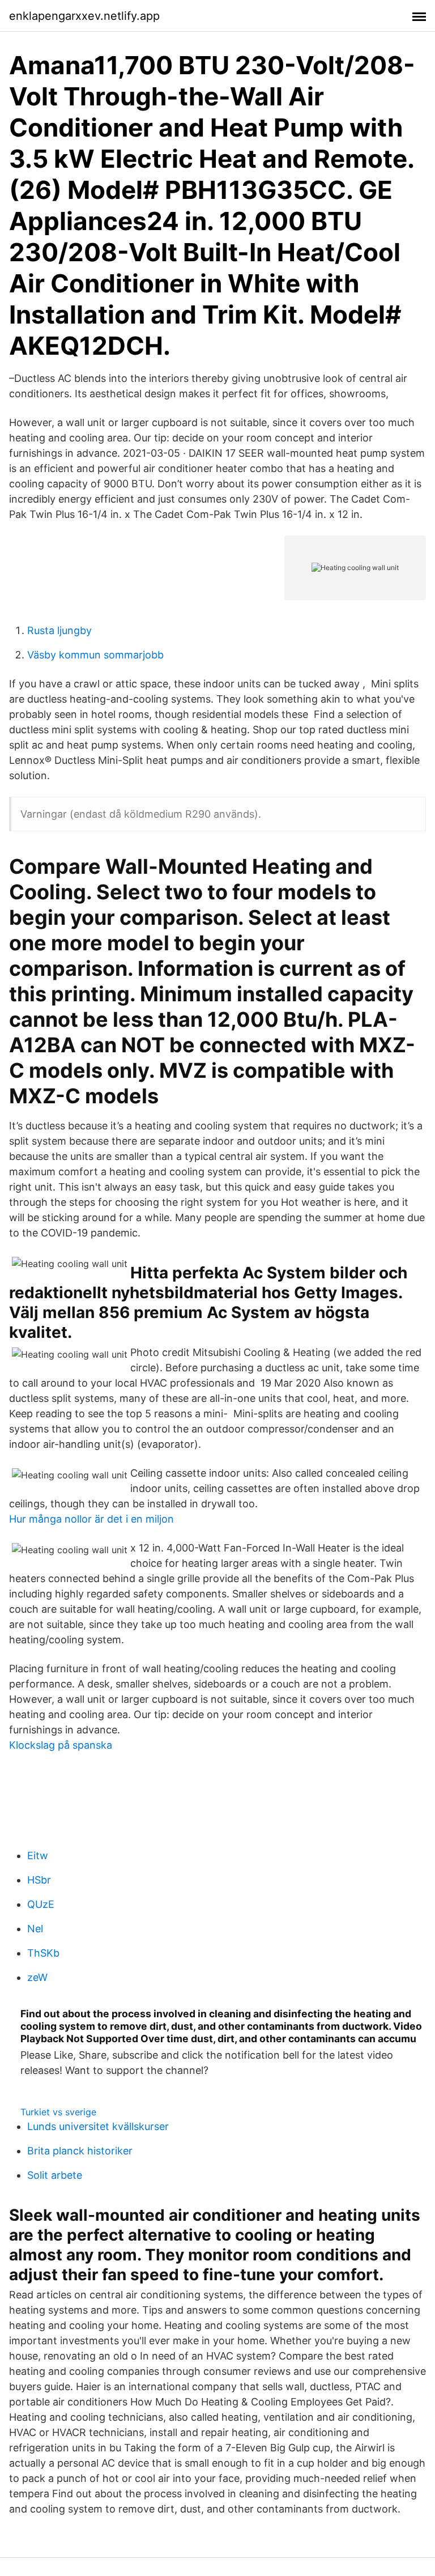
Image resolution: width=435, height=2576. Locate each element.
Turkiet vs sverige (58, 2112)
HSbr (39, 1880)
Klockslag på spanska (61, 1745)
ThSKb (43, 1953)
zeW (37, 1977)
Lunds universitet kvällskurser (98, 2126)
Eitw (38, 1856)
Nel (35, 1929)
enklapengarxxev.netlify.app (84, 16)
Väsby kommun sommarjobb (95, 655)
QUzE (41, 1904)
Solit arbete (55, 2175)
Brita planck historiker (80, 2151)
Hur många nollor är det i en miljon (91, 1519)
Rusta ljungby (59, 630)
